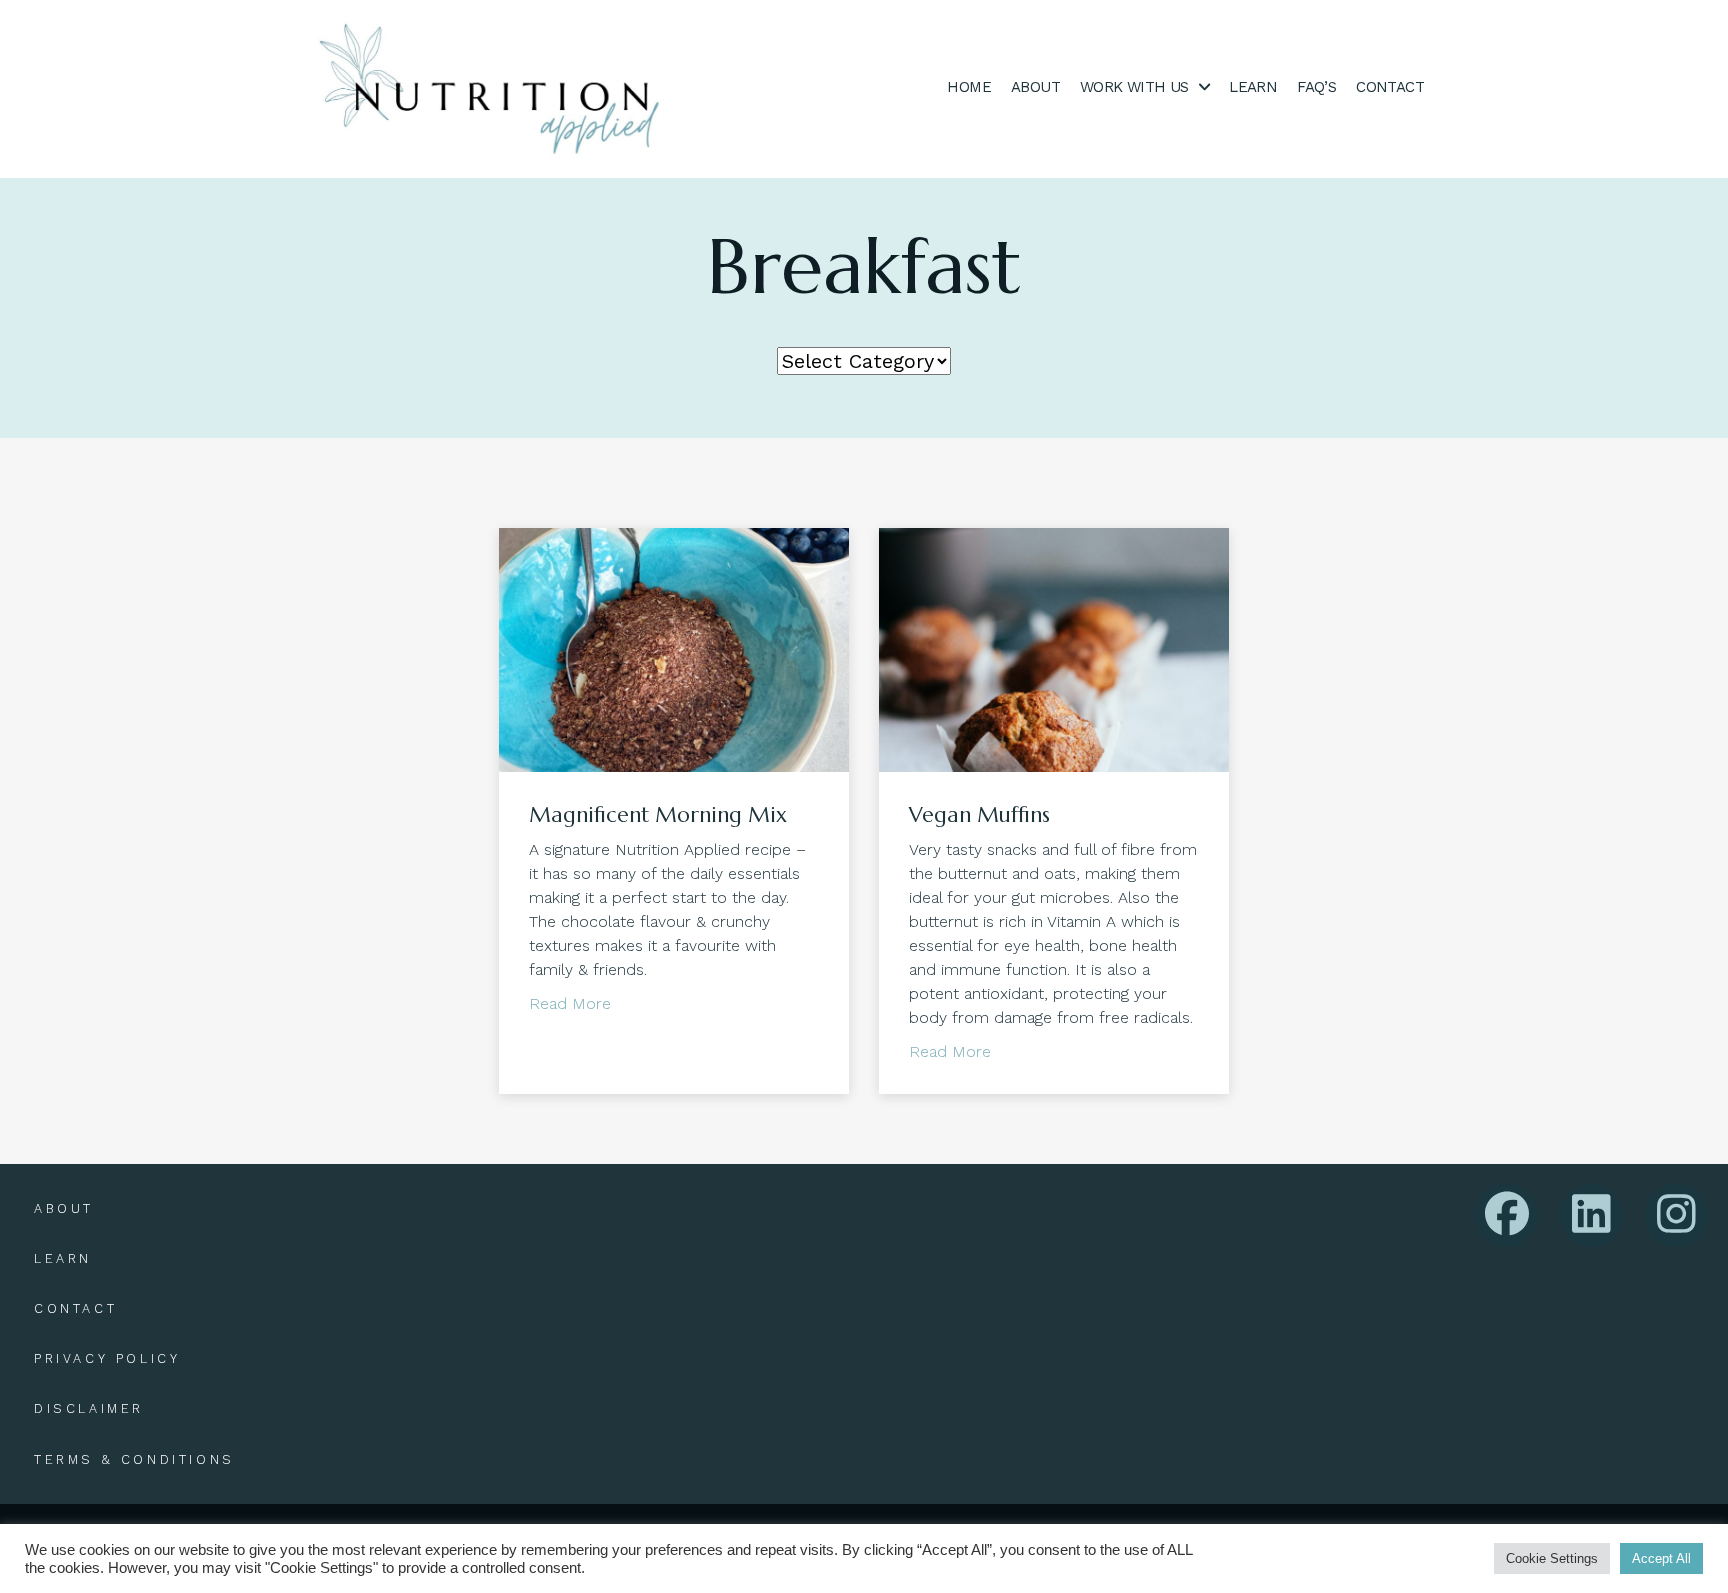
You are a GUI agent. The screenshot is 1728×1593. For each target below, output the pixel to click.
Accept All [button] (1661, 1558)
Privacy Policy (107, 1358)
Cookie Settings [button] (1552, 1558)
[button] (1506, 1215)
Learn (63, 1258)
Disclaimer (89, 1408)
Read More (570, 1003)
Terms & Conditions (134, 1459)
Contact (75, 1308)
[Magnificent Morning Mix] (674, 648)
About (64, 1208)
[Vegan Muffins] (1054, 648)
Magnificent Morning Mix (658, 815)
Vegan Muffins (979, 815)
